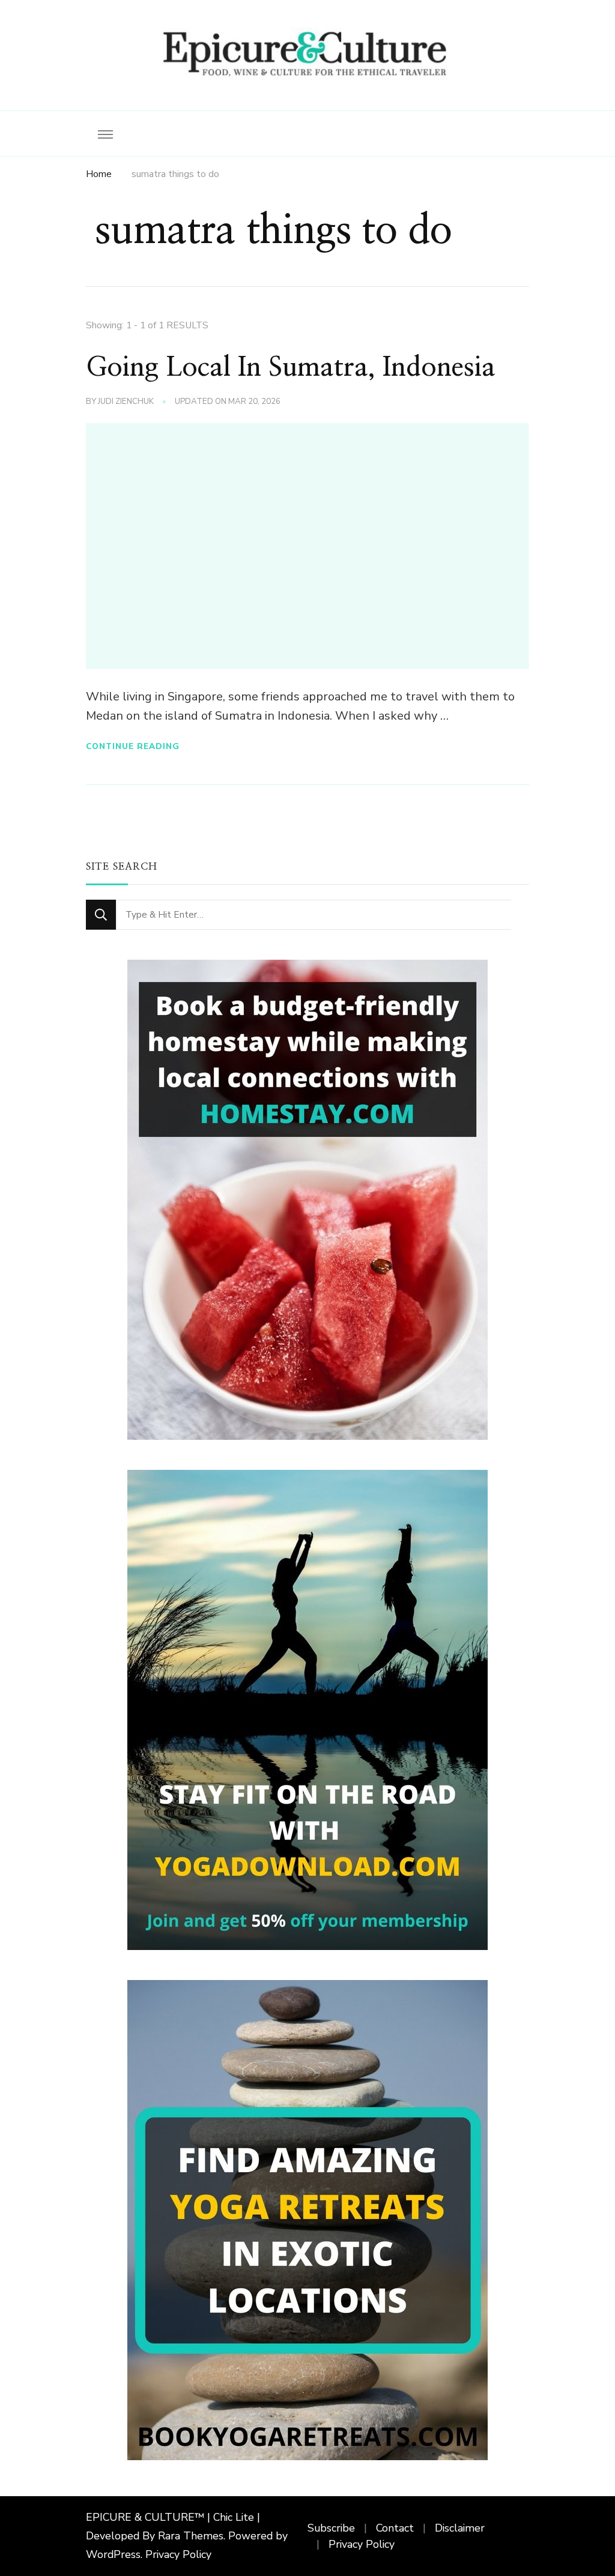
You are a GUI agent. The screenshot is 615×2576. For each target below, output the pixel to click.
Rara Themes (191, 2536)
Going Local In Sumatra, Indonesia (291, 368)
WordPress (113, 2554)
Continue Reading (133, 746)
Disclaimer (460, 2528)
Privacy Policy (178, 2554)
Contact (395, 2528)
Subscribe (331, 2528)
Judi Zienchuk (126, 402)
